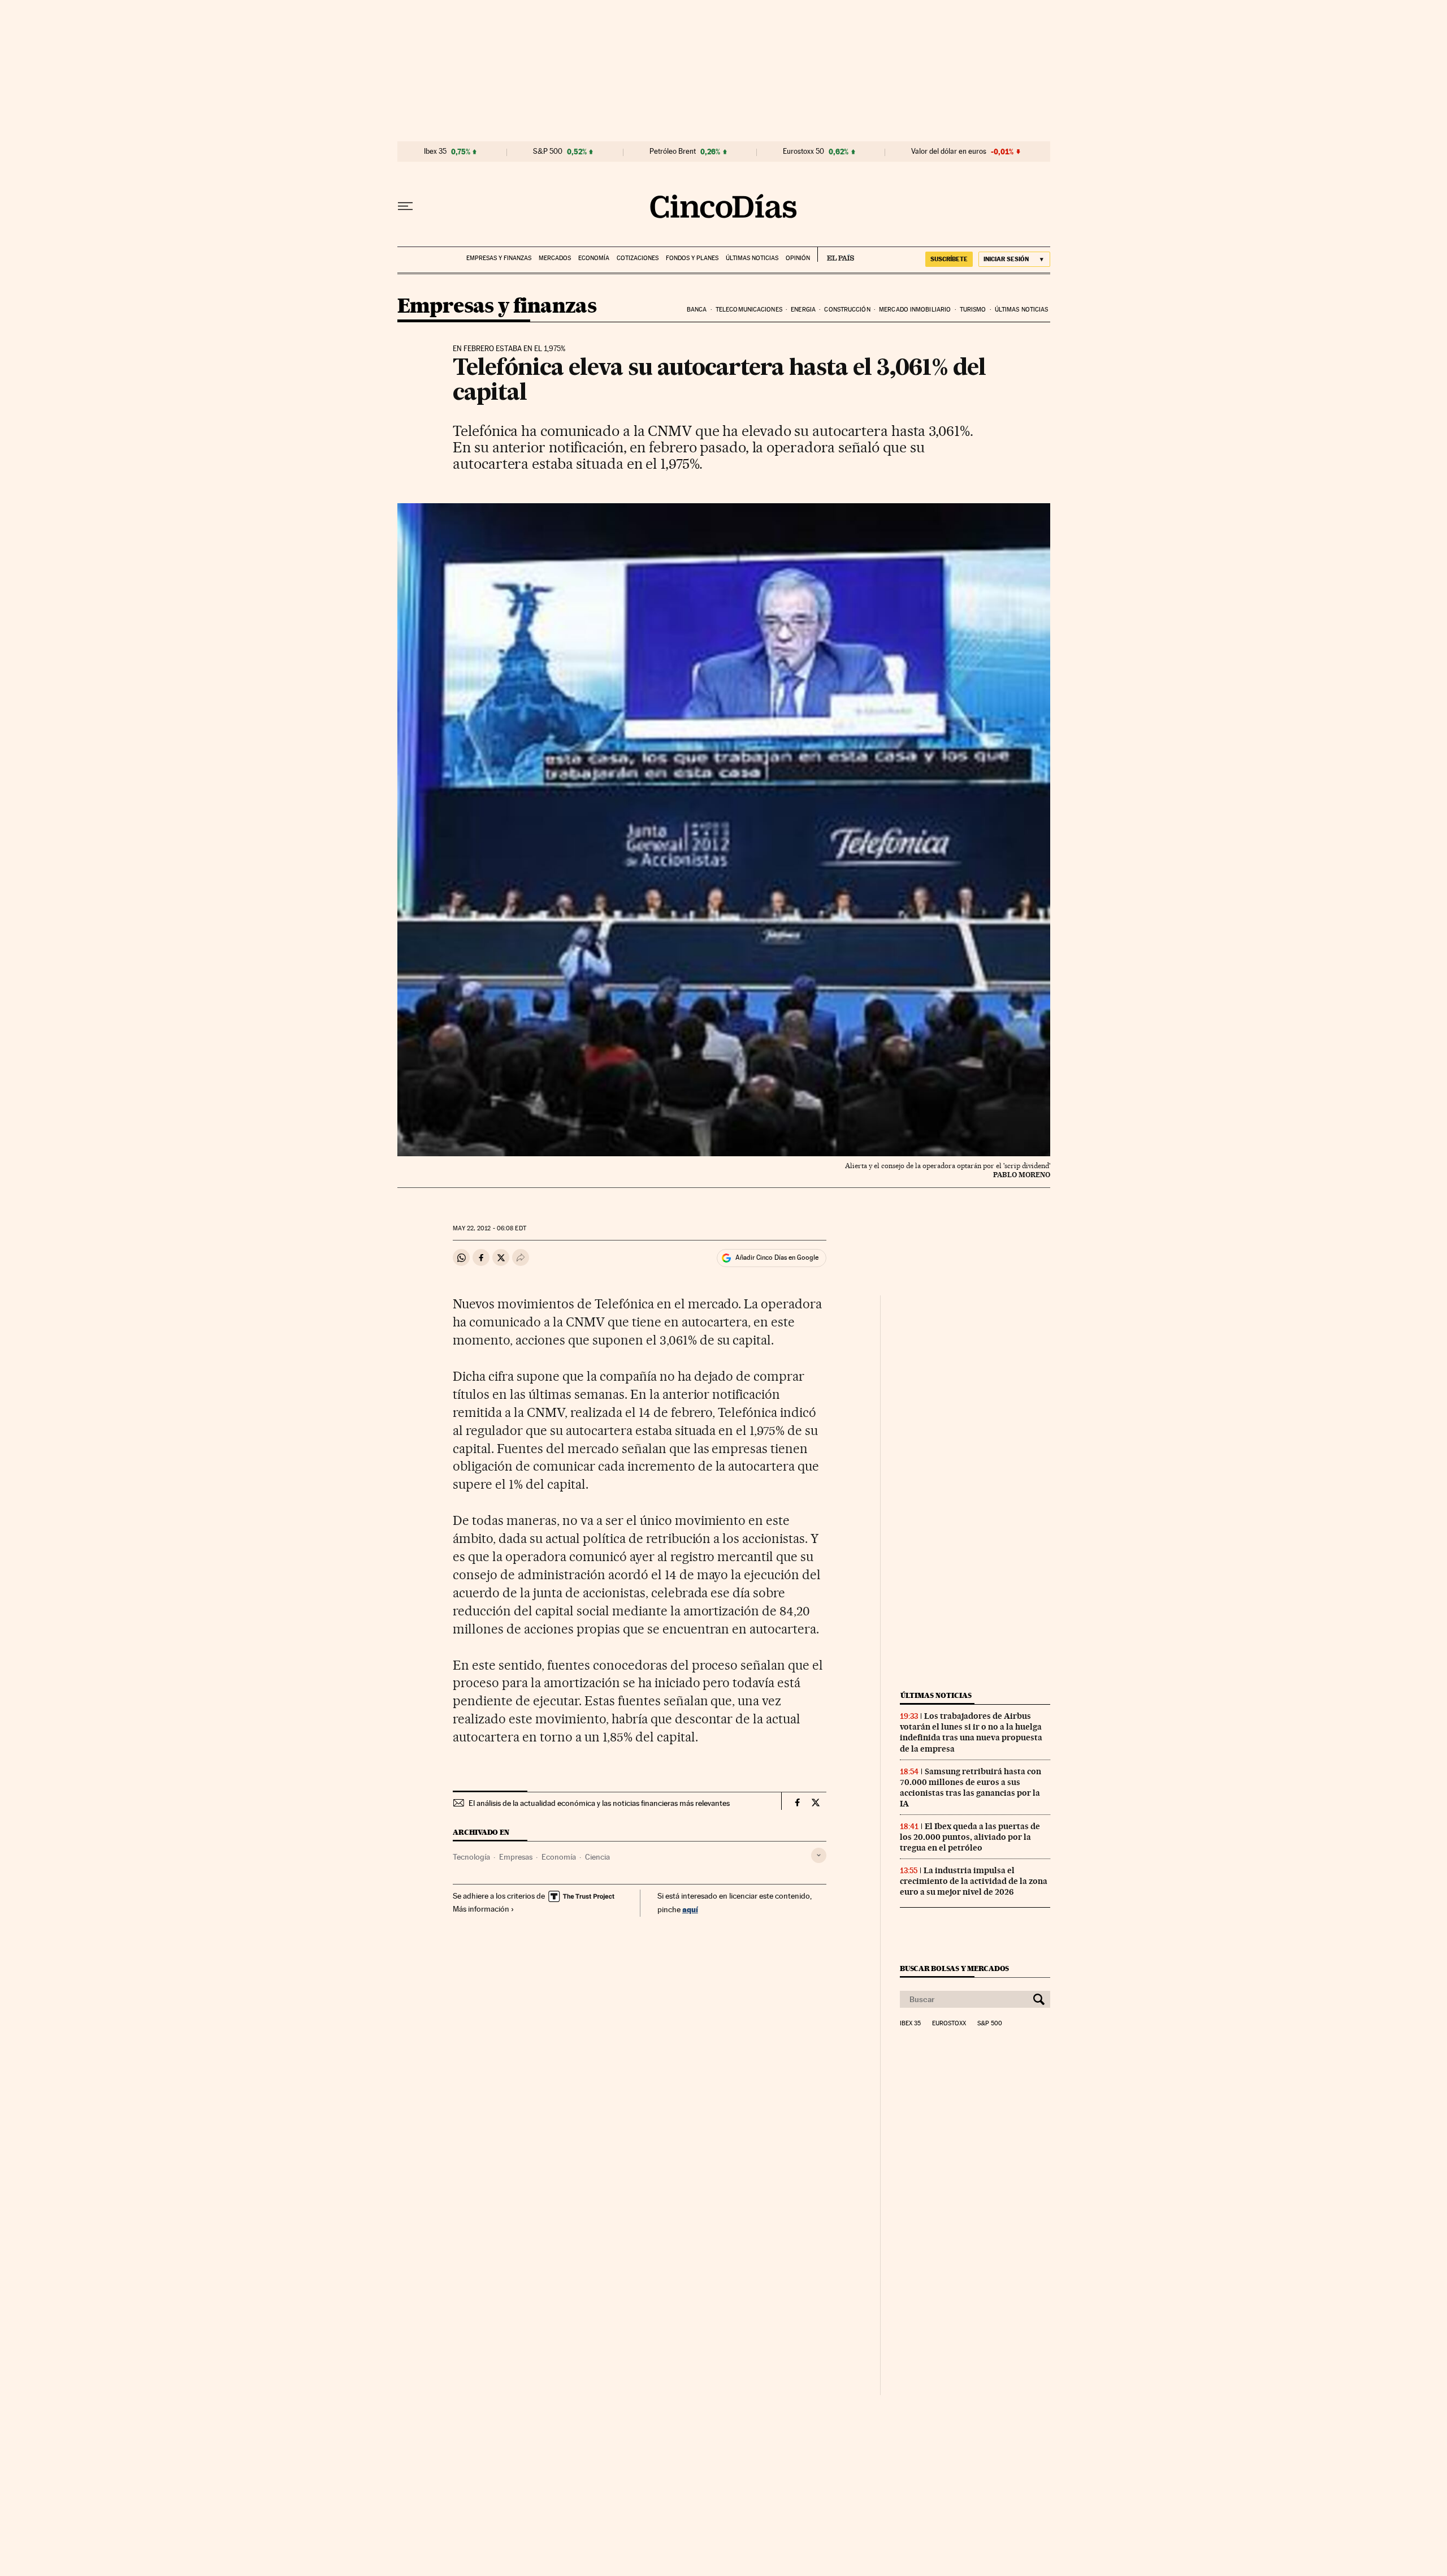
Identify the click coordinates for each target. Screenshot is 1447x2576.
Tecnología (471, 1857)
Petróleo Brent (673, 152)
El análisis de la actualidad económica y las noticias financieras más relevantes (599, 1803)
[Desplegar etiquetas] (819, 1855)
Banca (697, 310)
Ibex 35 (435, 152)
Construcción (847, 310)
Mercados (555, 258)
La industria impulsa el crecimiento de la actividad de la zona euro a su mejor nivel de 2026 (974, 1881)
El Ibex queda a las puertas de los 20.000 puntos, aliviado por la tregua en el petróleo (970, 1837)
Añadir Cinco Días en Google (777, 1257)
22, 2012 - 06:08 (489, 1228)
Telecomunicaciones (749, 310)
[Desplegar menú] (405, 206)
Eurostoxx (949, 2024)
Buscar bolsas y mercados (954, 1968)
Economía (594, 258)
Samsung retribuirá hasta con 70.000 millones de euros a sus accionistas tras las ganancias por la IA (971, 1788)
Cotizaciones (638, 258)
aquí (690, 1909)
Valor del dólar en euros (949, 152)
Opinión (798, 258)
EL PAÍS (836, 254)
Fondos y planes (692, 258)
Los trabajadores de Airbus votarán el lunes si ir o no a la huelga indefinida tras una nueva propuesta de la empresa (971, 1732)
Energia (803, 310)
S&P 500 (548, 152)
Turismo (973, 310)
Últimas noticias (752, 258)
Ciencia (597, 1857)
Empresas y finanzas (499, 258)
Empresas (516, 1857)
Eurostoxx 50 (803, 152)
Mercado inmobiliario (915, 310)
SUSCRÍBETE (949, 259)
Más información (481, 1909)
